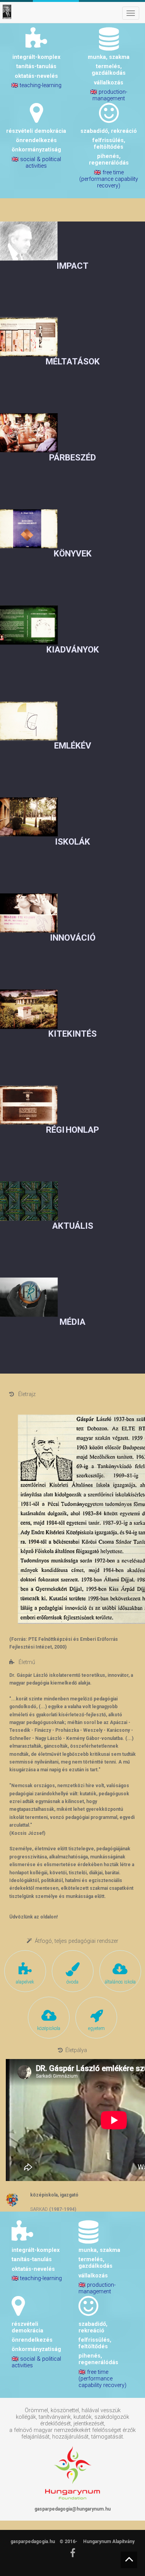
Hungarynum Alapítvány (109, 2542)
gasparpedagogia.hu (33, 2542)
